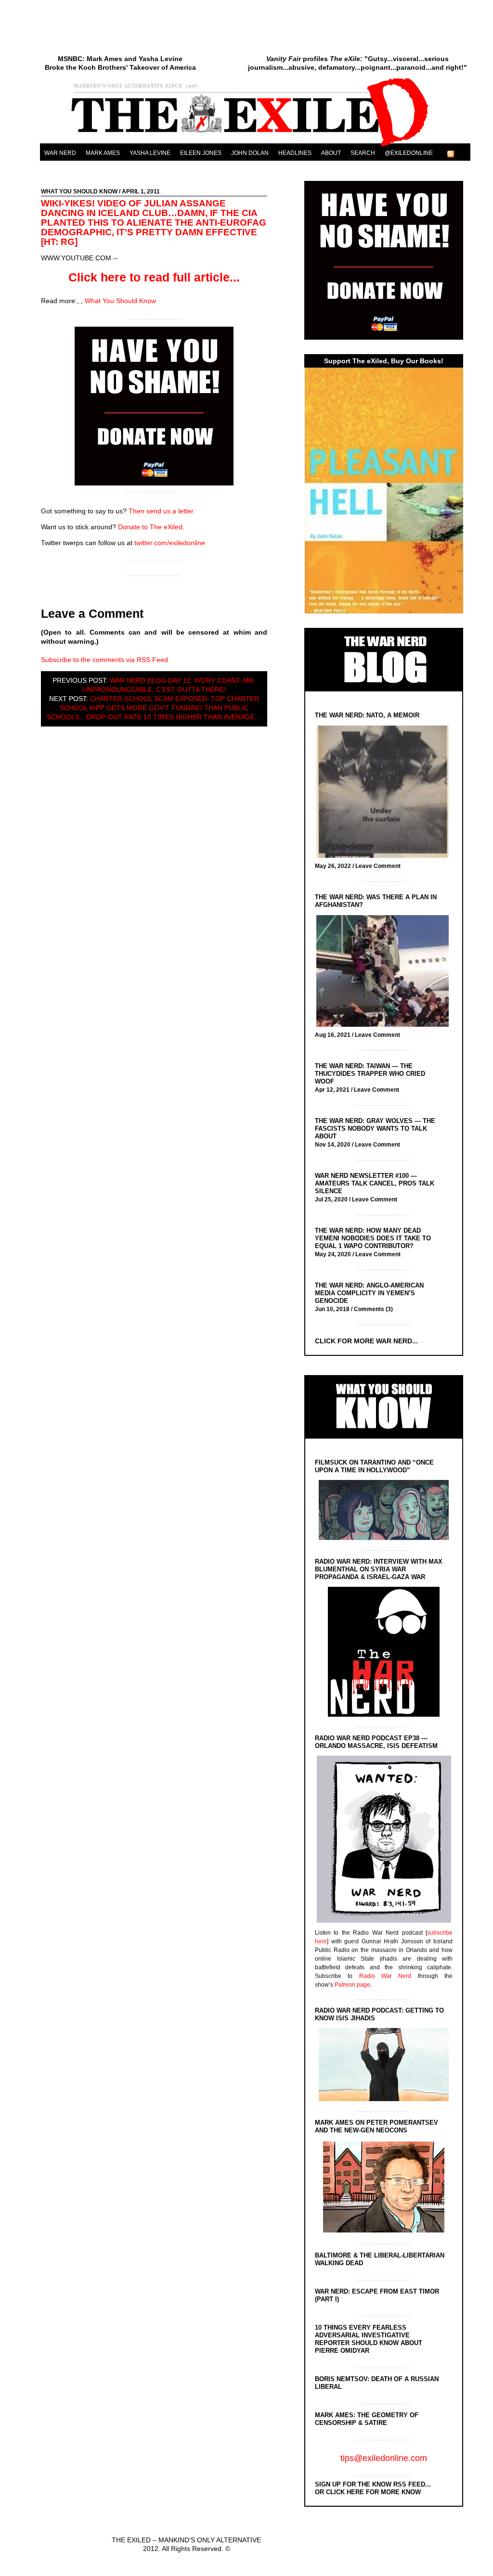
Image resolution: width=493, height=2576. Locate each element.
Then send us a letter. (162, 511)
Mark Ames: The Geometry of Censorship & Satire (367, 2419)
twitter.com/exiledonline (170, 543)
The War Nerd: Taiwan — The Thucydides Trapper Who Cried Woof (370, 1074)
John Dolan (250, 153)
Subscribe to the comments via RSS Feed (104, 660)
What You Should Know (79, 191)
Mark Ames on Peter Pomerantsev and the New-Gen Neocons (376, 2126)
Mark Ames (103, 153)
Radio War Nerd (385, 1976)
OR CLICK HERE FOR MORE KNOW (368, 2492)
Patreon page (352, 1985)
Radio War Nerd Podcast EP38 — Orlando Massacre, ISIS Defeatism (376, 1742)
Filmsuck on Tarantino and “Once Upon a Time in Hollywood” (374, 1466)
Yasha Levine (150, 153)
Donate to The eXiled (150, 527)
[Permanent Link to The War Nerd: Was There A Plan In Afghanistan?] (385, 972)
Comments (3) (373, 1309)
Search (363, 153)
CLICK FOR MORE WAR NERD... (366, 1341)
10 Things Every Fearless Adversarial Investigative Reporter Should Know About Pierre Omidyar (369, 2339)
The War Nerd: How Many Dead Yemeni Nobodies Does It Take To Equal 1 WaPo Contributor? (373, 1238)
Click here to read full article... (154, 277)
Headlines (295, 153)
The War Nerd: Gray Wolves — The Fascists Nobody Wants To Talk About (375, 1129)
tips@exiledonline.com (384, 2458)
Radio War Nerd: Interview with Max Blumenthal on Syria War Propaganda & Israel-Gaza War (379, 1569)
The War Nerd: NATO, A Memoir (367, 715)
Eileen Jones (201, 153)
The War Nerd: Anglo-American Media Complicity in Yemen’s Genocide (369, 1293)
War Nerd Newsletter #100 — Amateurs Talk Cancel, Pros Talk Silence (375, 1183)
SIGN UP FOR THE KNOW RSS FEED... (373, 2484)
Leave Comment (378, 866)
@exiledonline (409, 153)
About (331, 153)
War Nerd (60, 153)
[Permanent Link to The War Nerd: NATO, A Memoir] (385, 793)
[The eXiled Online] (255, 146)
